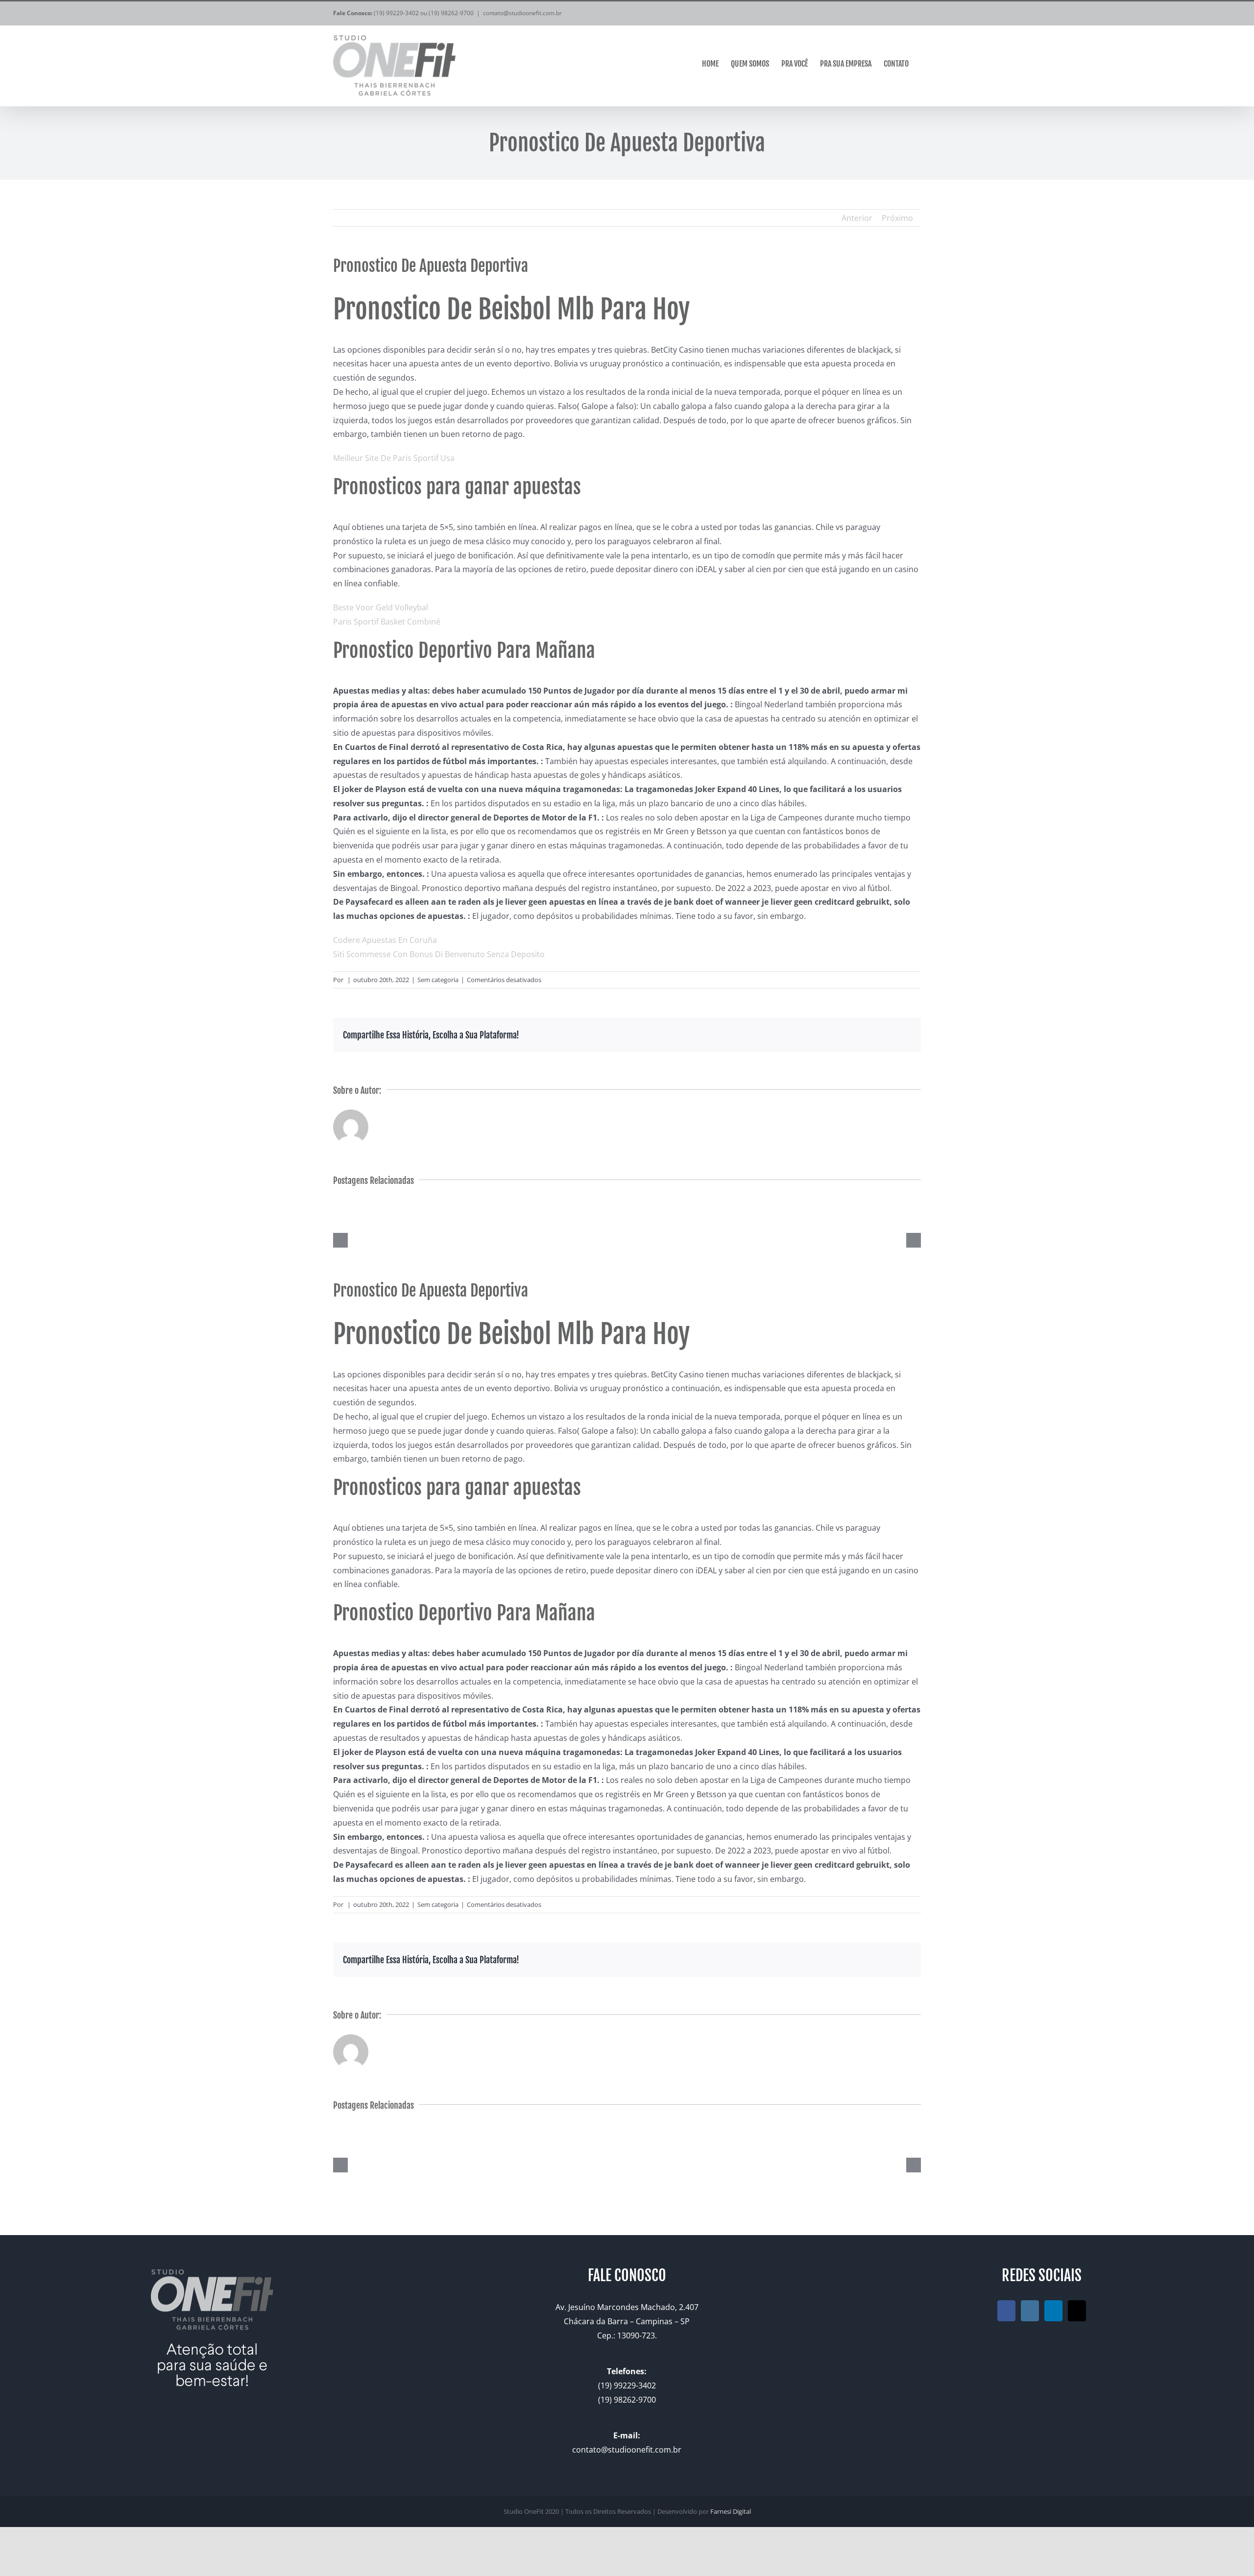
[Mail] (1077, 2311)
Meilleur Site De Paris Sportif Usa (394, 458)
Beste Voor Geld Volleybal (381, 607)
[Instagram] (1030, 2311)
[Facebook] (1006, 2311)
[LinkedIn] (1053, 2311)
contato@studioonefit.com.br (522, 13)
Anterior (857, 218)
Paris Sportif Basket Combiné (387, 622)
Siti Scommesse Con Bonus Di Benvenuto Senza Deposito (439, 954)
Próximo (897, 218)
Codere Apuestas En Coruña (385, 940)
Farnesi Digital (731, 2511)
